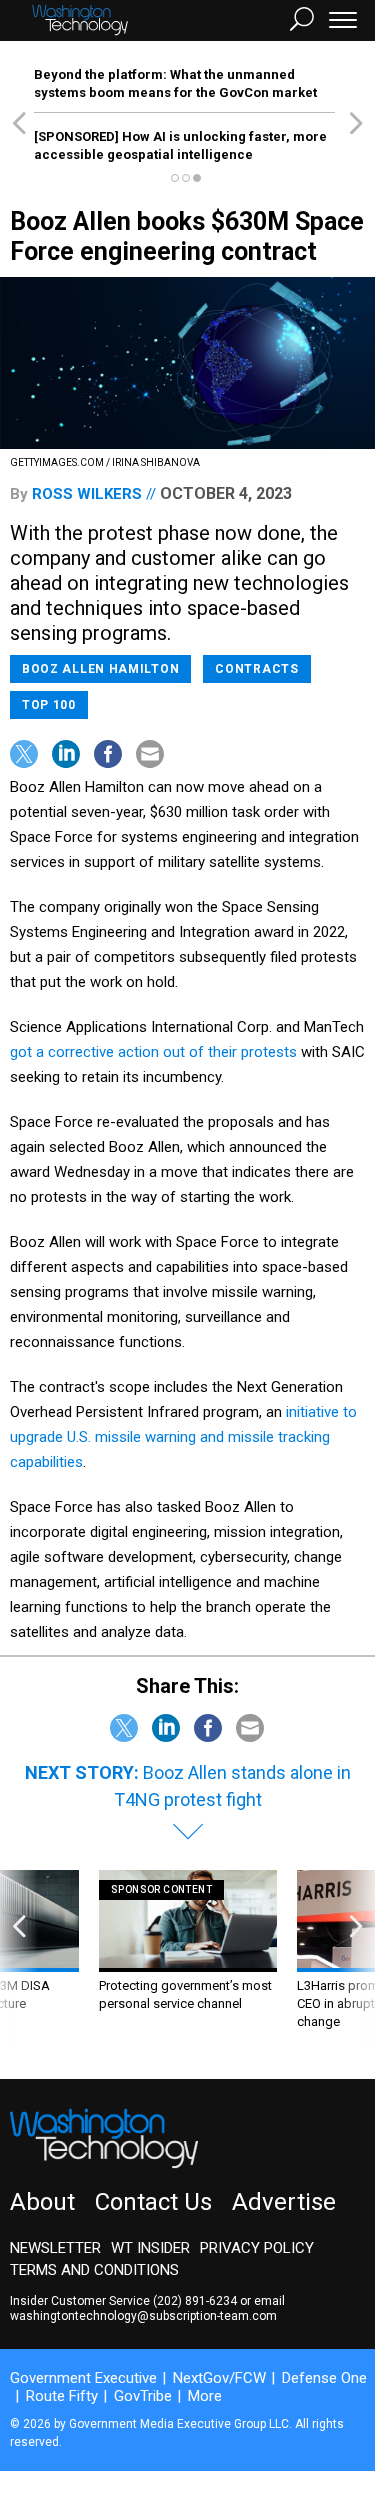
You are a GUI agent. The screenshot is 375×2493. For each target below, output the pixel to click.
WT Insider (150, 2248)
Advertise (284, 2202)
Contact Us (153, 2202)
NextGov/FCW (219, 2378)
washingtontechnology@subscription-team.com (143, 2316)
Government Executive (83, 2378)
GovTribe (143, 2396)
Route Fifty (62, 2396)
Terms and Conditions (94, 2270)
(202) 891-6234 (195, 2301)
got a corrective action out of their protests (153, 1052)
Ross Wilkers (87, 494)
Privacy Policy (257, 2248)
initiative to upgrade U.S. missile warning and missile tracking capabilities (183, 1437)
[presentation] (19, 1959)
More (205, 2396)
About (42, 2202)
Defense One (324, 2378)
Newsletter (55, 2248)
